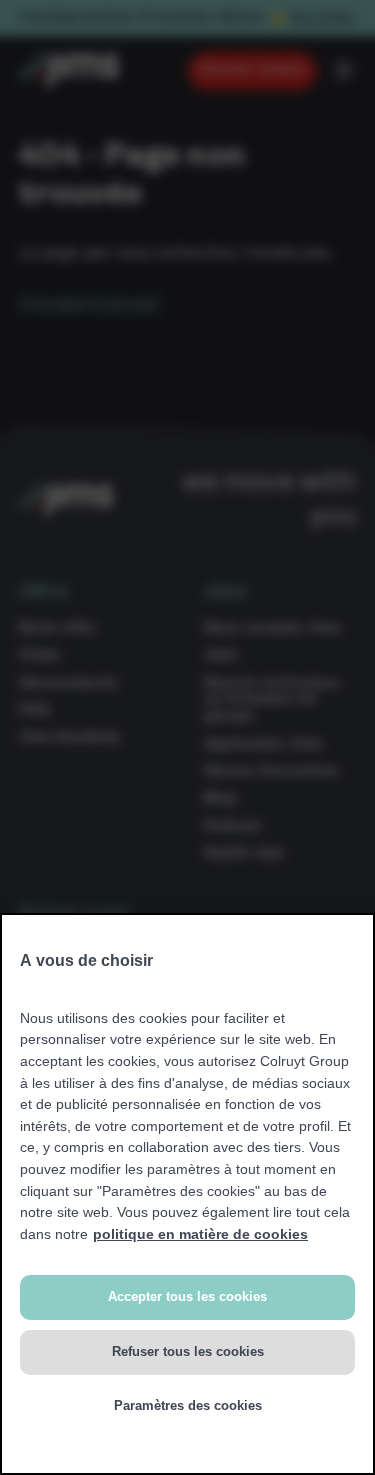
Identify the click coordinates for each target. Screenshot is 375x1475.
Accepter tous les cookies (187, 1296)
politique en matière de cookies (200, 1234)
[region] (187, 1194)
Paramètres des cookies (188, 1405)
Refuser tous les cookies (188, 1351)
